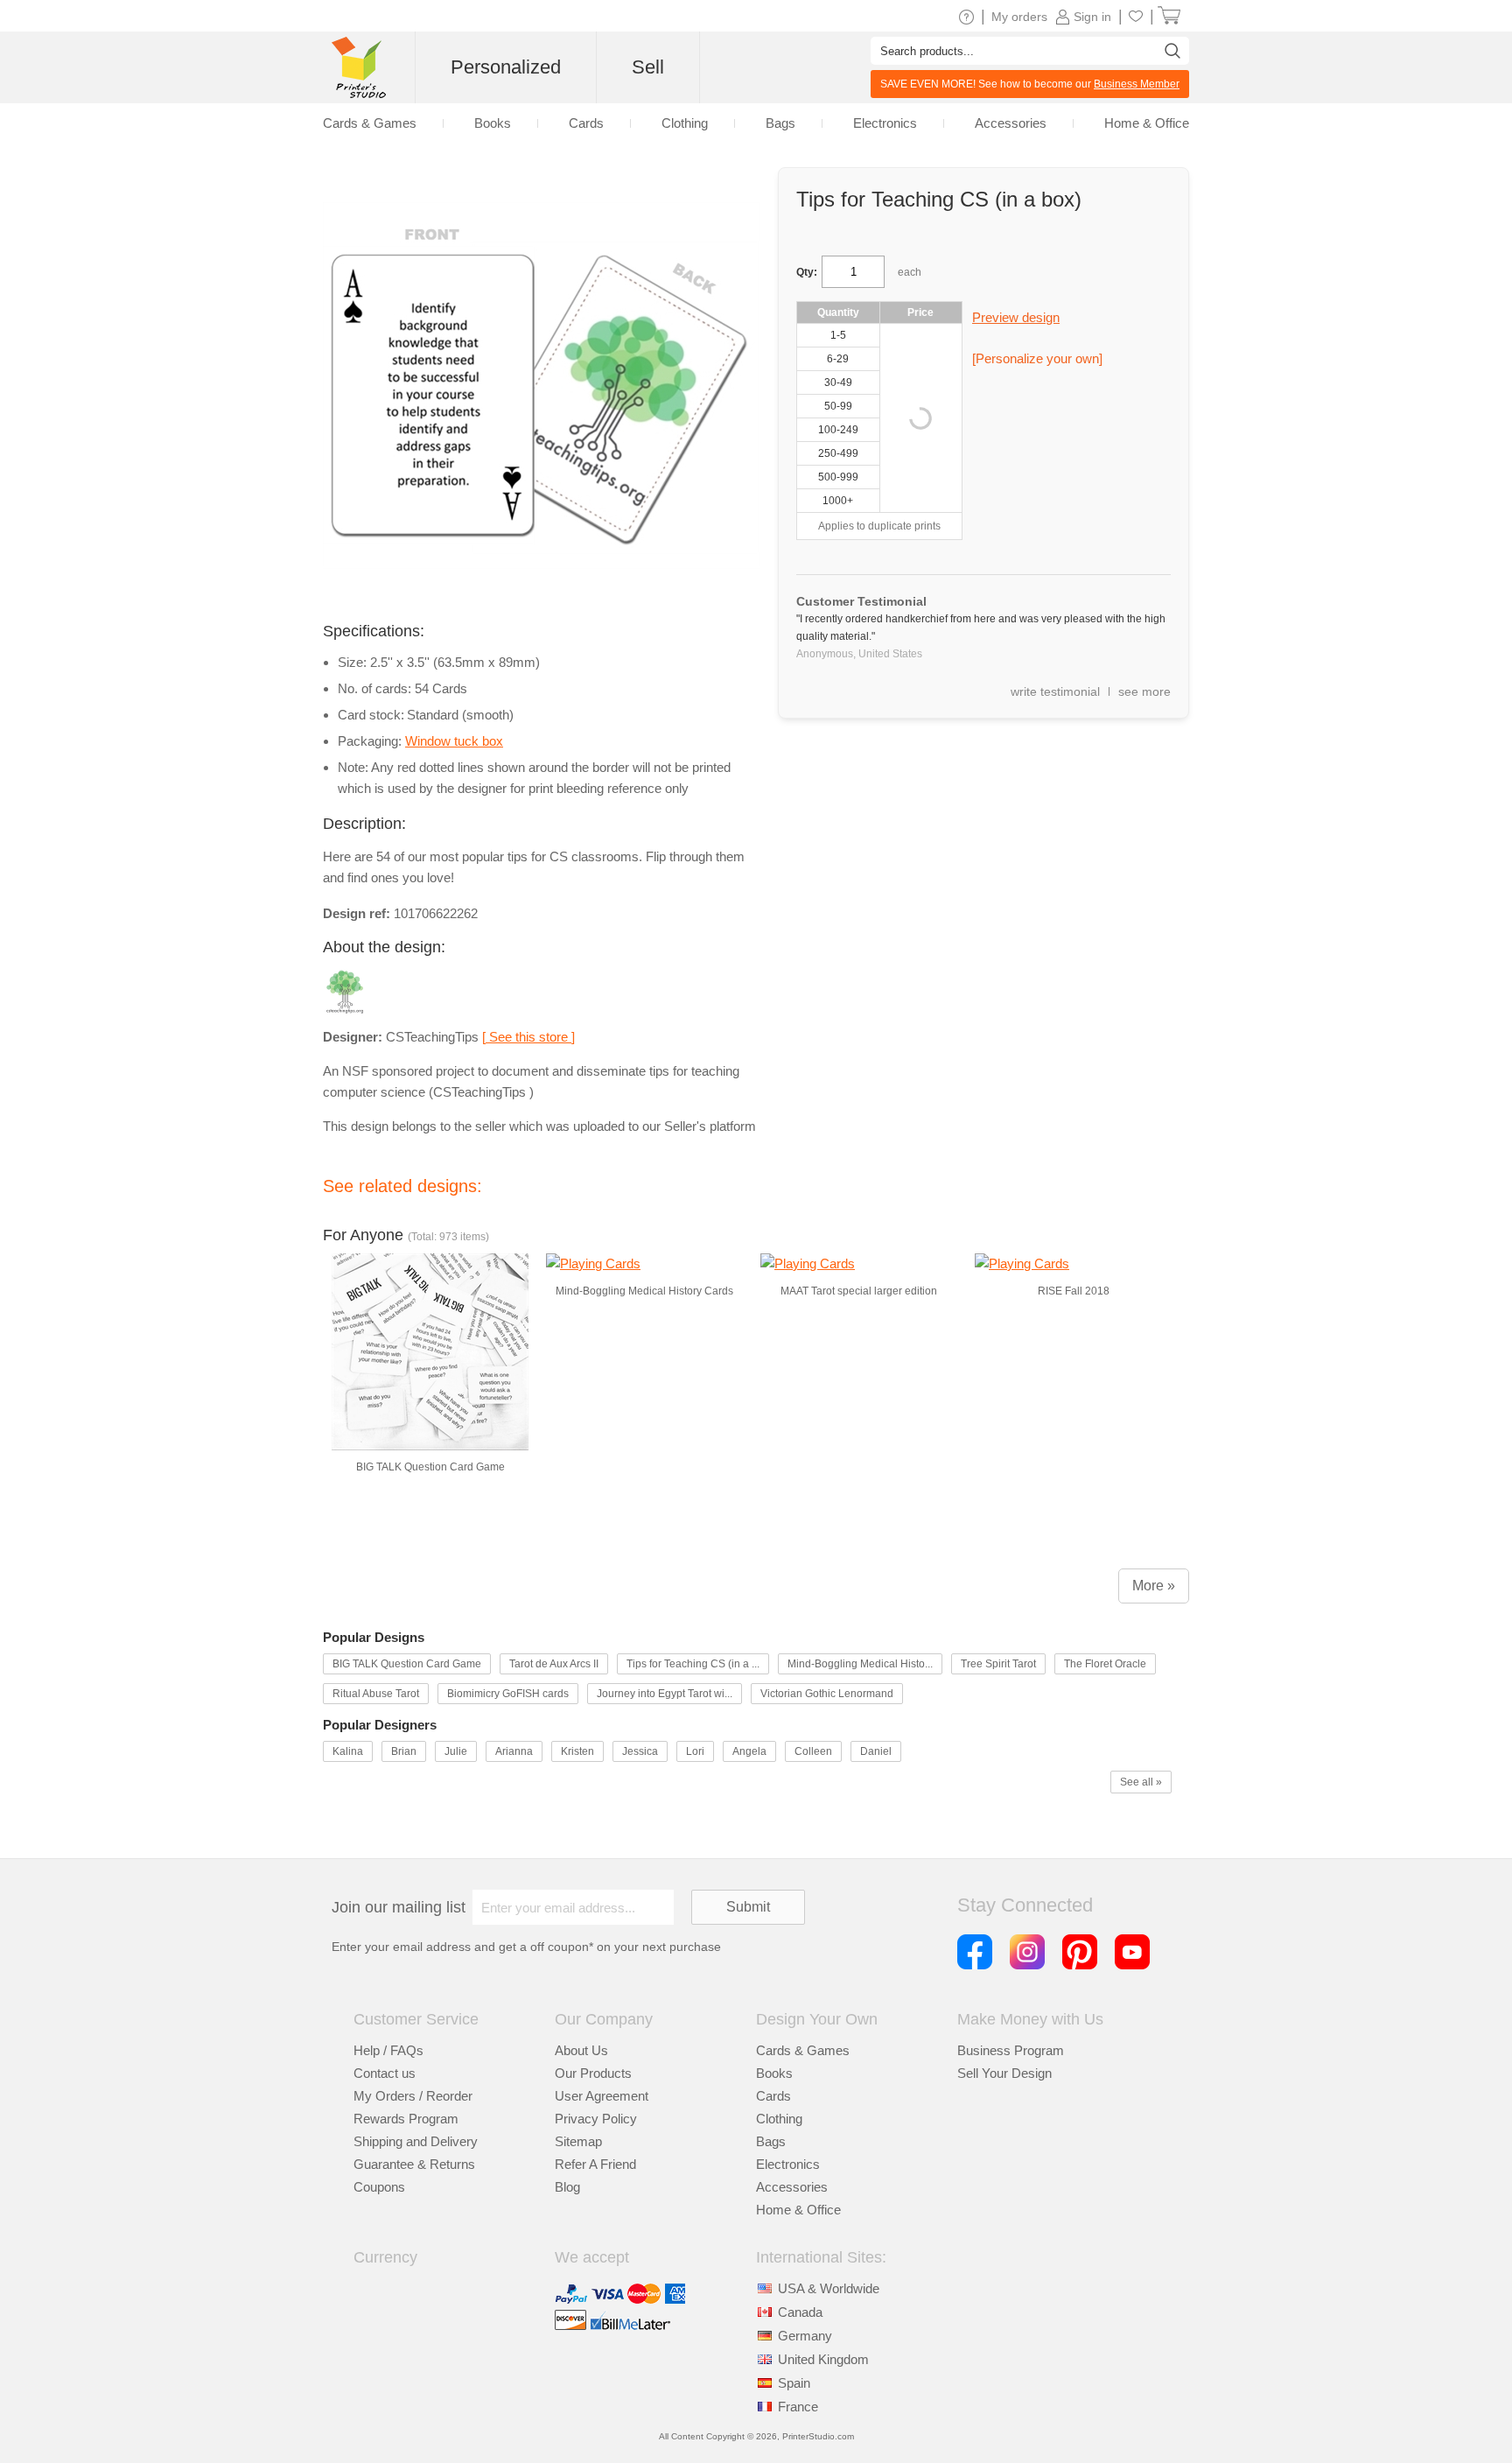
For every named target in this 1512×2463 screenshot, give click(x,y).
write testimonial (1055, 691)
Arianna (514, 1751)
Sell (648, 67)
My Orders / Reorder (413, 2096)
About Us (581, 2050)
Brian (404, 1751)
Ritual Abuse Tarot (376, 1694)
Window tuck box (454, 741)
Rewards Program (406, 2119)
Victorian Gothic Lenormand (827, 1694)
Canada (800, 2312)
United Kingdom (823, 2359)
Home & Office (798, 2210)
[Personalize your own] (1037, 358)
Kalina (348, 1751)
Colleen (813, 1751)
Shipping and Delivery (416, 2141)
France (798, 2407)
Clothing (779, 2119)
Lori (695, 1751)
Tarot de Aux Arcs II (554, 1664)
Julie (456, 1751)
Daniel (876, 1751)
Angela (749, 1751)
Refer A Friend (595, 2164)
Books (774, 2073)
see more (1144, 691)
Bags (771, 2141)
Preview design (1016, 317)
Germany (805, 2336)
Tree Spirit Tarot (998, 1664)
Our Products (593, 2073)
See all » (1141, 1782)
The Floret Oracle (1105, 1664)
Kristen (577, 1751)
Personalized (506, 67)
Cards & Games (803, 2050)
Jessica (640, 1751)
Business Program (1011, 2050)
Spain (794, 2383)
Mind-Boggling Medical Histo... (860, 1664)
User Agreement (602, 2096)
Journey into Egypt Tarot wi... (665, 1694)
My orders (1019, 17)
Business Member (1137, 84)
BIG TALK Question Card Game (407, 1664)
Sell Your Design (1004, 2073)
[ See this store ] (528, 1037)
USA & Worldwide (829, 2288)
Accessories (792, 2187)
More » (1154, 1586)
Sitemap (578, 2141)
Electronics (788, 2164)
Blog (567, 2187)
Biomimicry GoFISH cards (508, 1694)
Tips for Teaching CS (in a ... (693, 1664)
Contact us (385, 2073)
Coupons (379, 2187)
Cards (773, 2096)
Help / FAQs (388, 2050)
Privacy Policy (596, 2119)
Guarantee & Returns (414, 2164)
